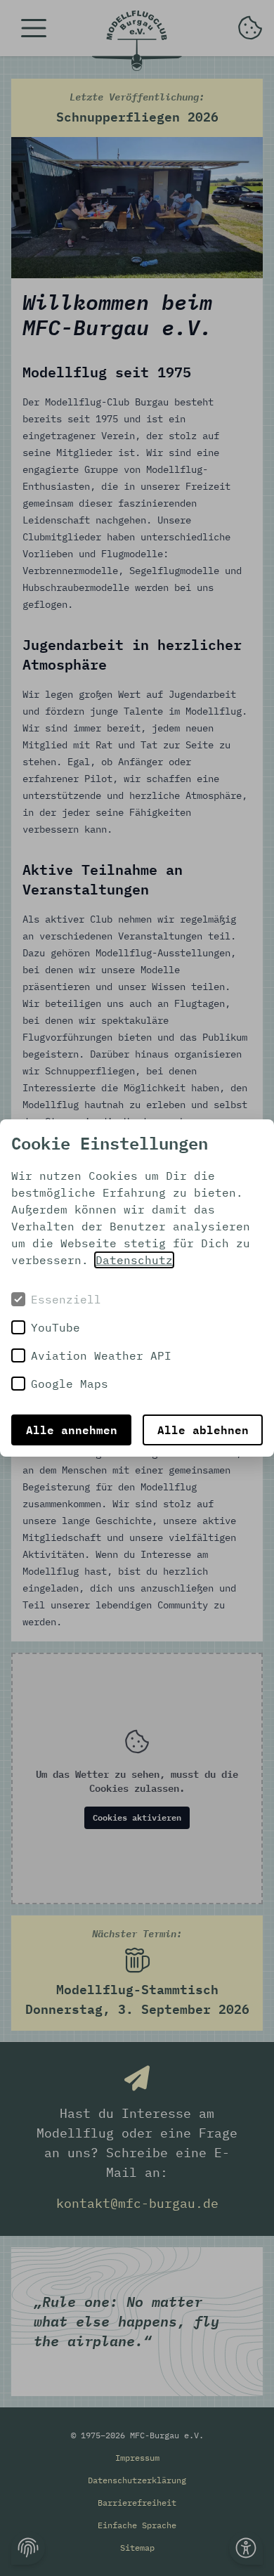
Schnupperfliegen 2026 (137, 108)
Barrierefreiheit (137, 2503)
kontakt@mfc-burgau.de (137, 2203)
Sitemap (137, 2548)
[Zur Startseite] (137, 41)
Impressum (137, 2458)
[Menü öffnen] (34, 28)
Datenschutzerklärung (137, 2480)
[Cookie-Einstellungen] (28, 2548)
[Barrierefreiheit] (246, 2548)
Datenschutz (134, 1260)
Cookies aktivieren (137, 1817)
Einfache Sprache (137, 2525)
